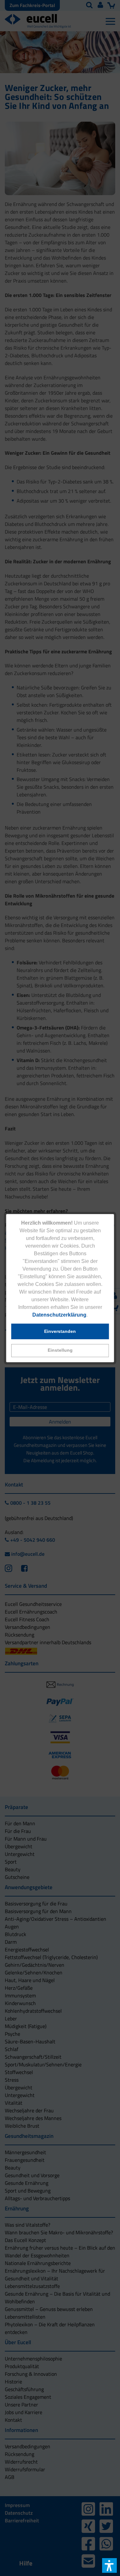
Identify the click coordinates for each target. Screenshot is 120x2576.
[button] (60, 1351)
